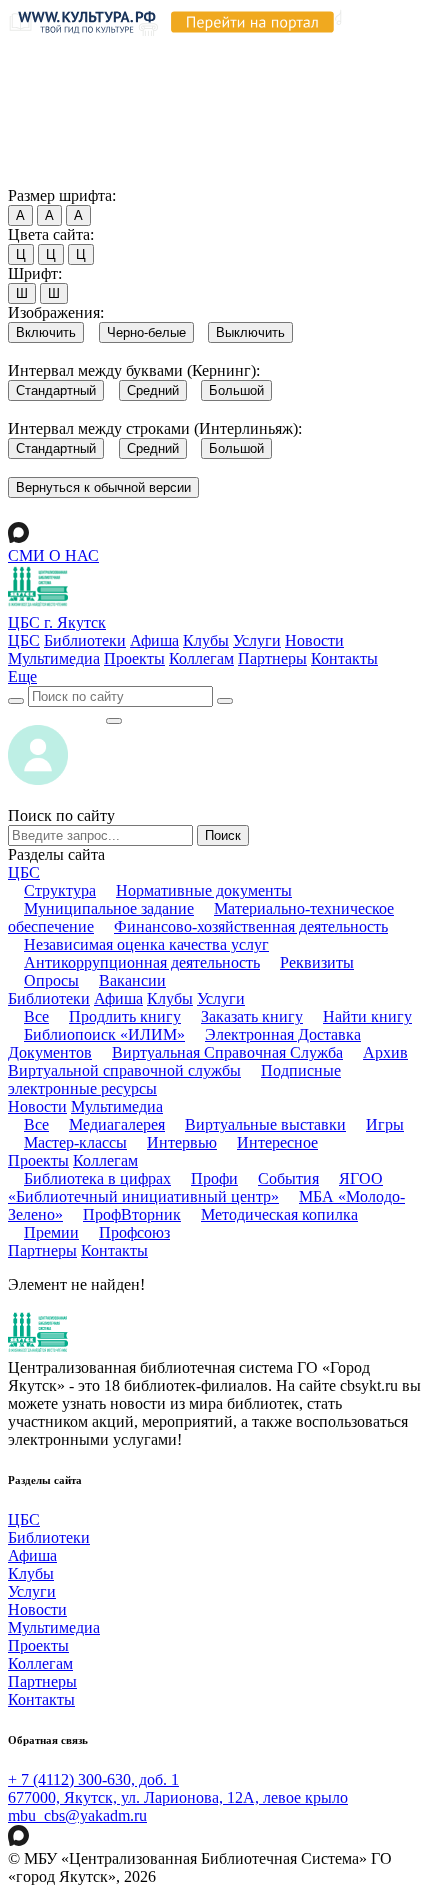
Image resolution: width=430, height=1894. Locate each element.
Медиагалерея (117, 1124)
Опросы (51, 980)
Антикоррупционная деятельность (142, 962)
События (288, 1178)
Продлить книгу (125, 1016)
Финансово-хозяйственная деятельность (251, 926)
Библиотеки (85, 640)
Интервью (182, 1142)
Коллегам (201, 658)
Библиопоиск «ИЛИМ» (104, 1034)
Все (36, 1016)
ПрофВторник (132, 1214)
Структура (60, 890)
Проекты (134, 658)
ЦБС (24, 640)
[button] (22, 676)
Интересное (277, 1142)
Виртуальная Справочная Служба (227, 1052)
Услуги (257, 640)
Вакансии (132, 980)
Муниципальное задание (109, 908)
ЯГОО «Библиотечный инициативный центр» (195, 1187)
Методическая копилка (279, 1214)
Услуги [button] (221, 998)
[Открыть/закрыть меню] (114, 721)
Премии (51, 1232)
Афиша (154, 640)
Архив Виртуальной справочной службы (208, 1061)
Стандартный (56, 390)
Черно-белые (146, 332)
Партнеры (272, 658)
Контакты (344, 658)
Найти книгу (367, 1016)
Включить (46, 332)
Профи (214, 1178)
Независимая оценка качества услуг (146, 944)
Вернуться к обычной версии (103, 487)
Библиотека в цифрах (97, 1178)
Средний (153, 390)
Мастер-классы (75, 1142)
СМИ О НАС (53, 555)
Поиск (223, 835)
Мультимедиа (54, 658)
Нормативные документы (204, 890)
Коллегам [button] (105, 1160)
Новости (314, 640)
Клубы (206, 640)
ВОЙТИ (56, 715)
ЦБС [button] (24, 872)
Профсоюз (134, 1232)
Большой (236, 390)
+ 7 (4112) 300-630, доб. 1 (93, 1779)
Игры (385, 1124)
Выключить (250, 332)
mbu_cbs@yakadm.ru (77, 1815)
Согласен (44, 176)
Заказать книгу (252, 1016)
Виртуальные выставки (265, 1124)
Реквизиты (317, 962)
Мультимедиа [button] (117, 1106)
